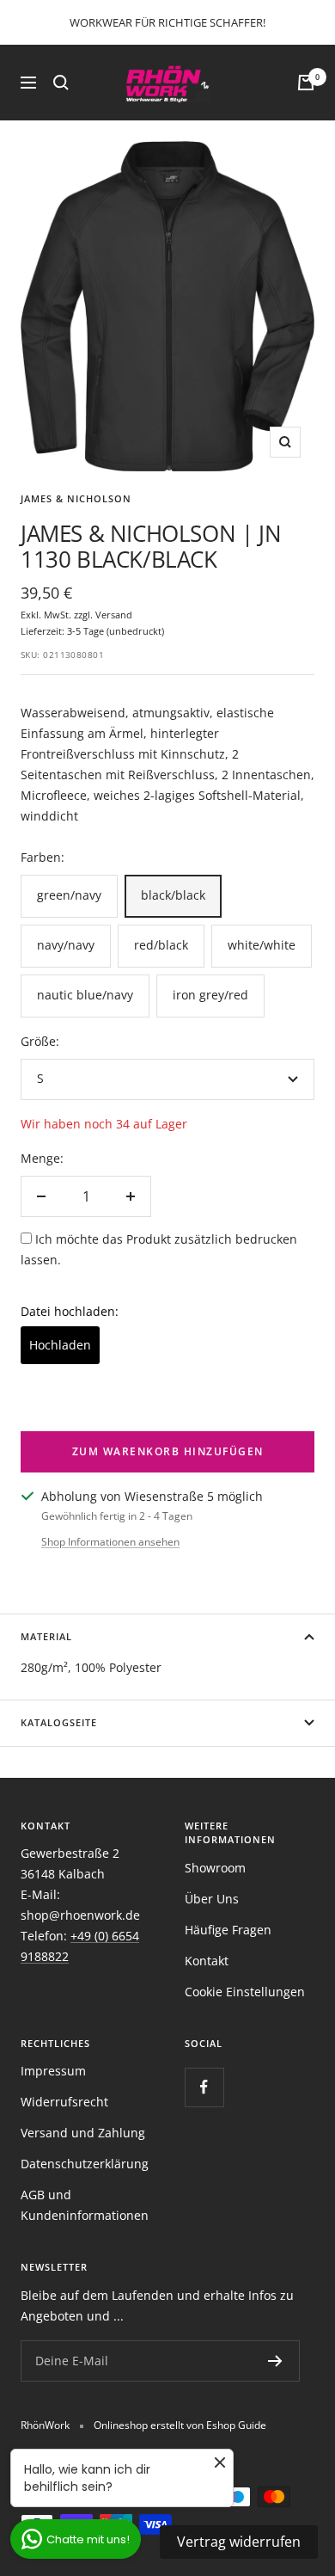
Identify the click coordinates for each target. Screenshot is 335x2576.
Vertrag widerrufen (239, 2542)
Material (46, 1636)
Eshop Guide (236, 2425)
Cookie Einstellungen (245, 1992)
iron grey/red (210, 995)
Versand (114, 615)
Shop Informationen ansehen (110, 1542)
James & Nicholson (76, 498)
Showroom (215, 1868)
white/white (262, 945)
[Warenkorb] (306, 83)
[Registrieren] (275, 2361)
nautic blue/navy (85, 995)
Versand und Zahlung (83, 2133)
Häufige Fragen (228, 1930)
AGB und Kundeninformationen (85, 2205)
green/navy (69, 895)
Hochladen (60, 1345)
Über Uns (212, 1899)
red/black (161, 945)
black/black (173, 895)
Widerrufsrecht (64, 2102)
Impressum (53, 2071)
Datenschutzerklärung (85, 2164)
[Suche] (61, 83)
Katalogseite (59, 1722)
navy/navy (66, 945)
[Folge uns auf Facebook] (204, 2087)
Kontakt (207, 1961)
